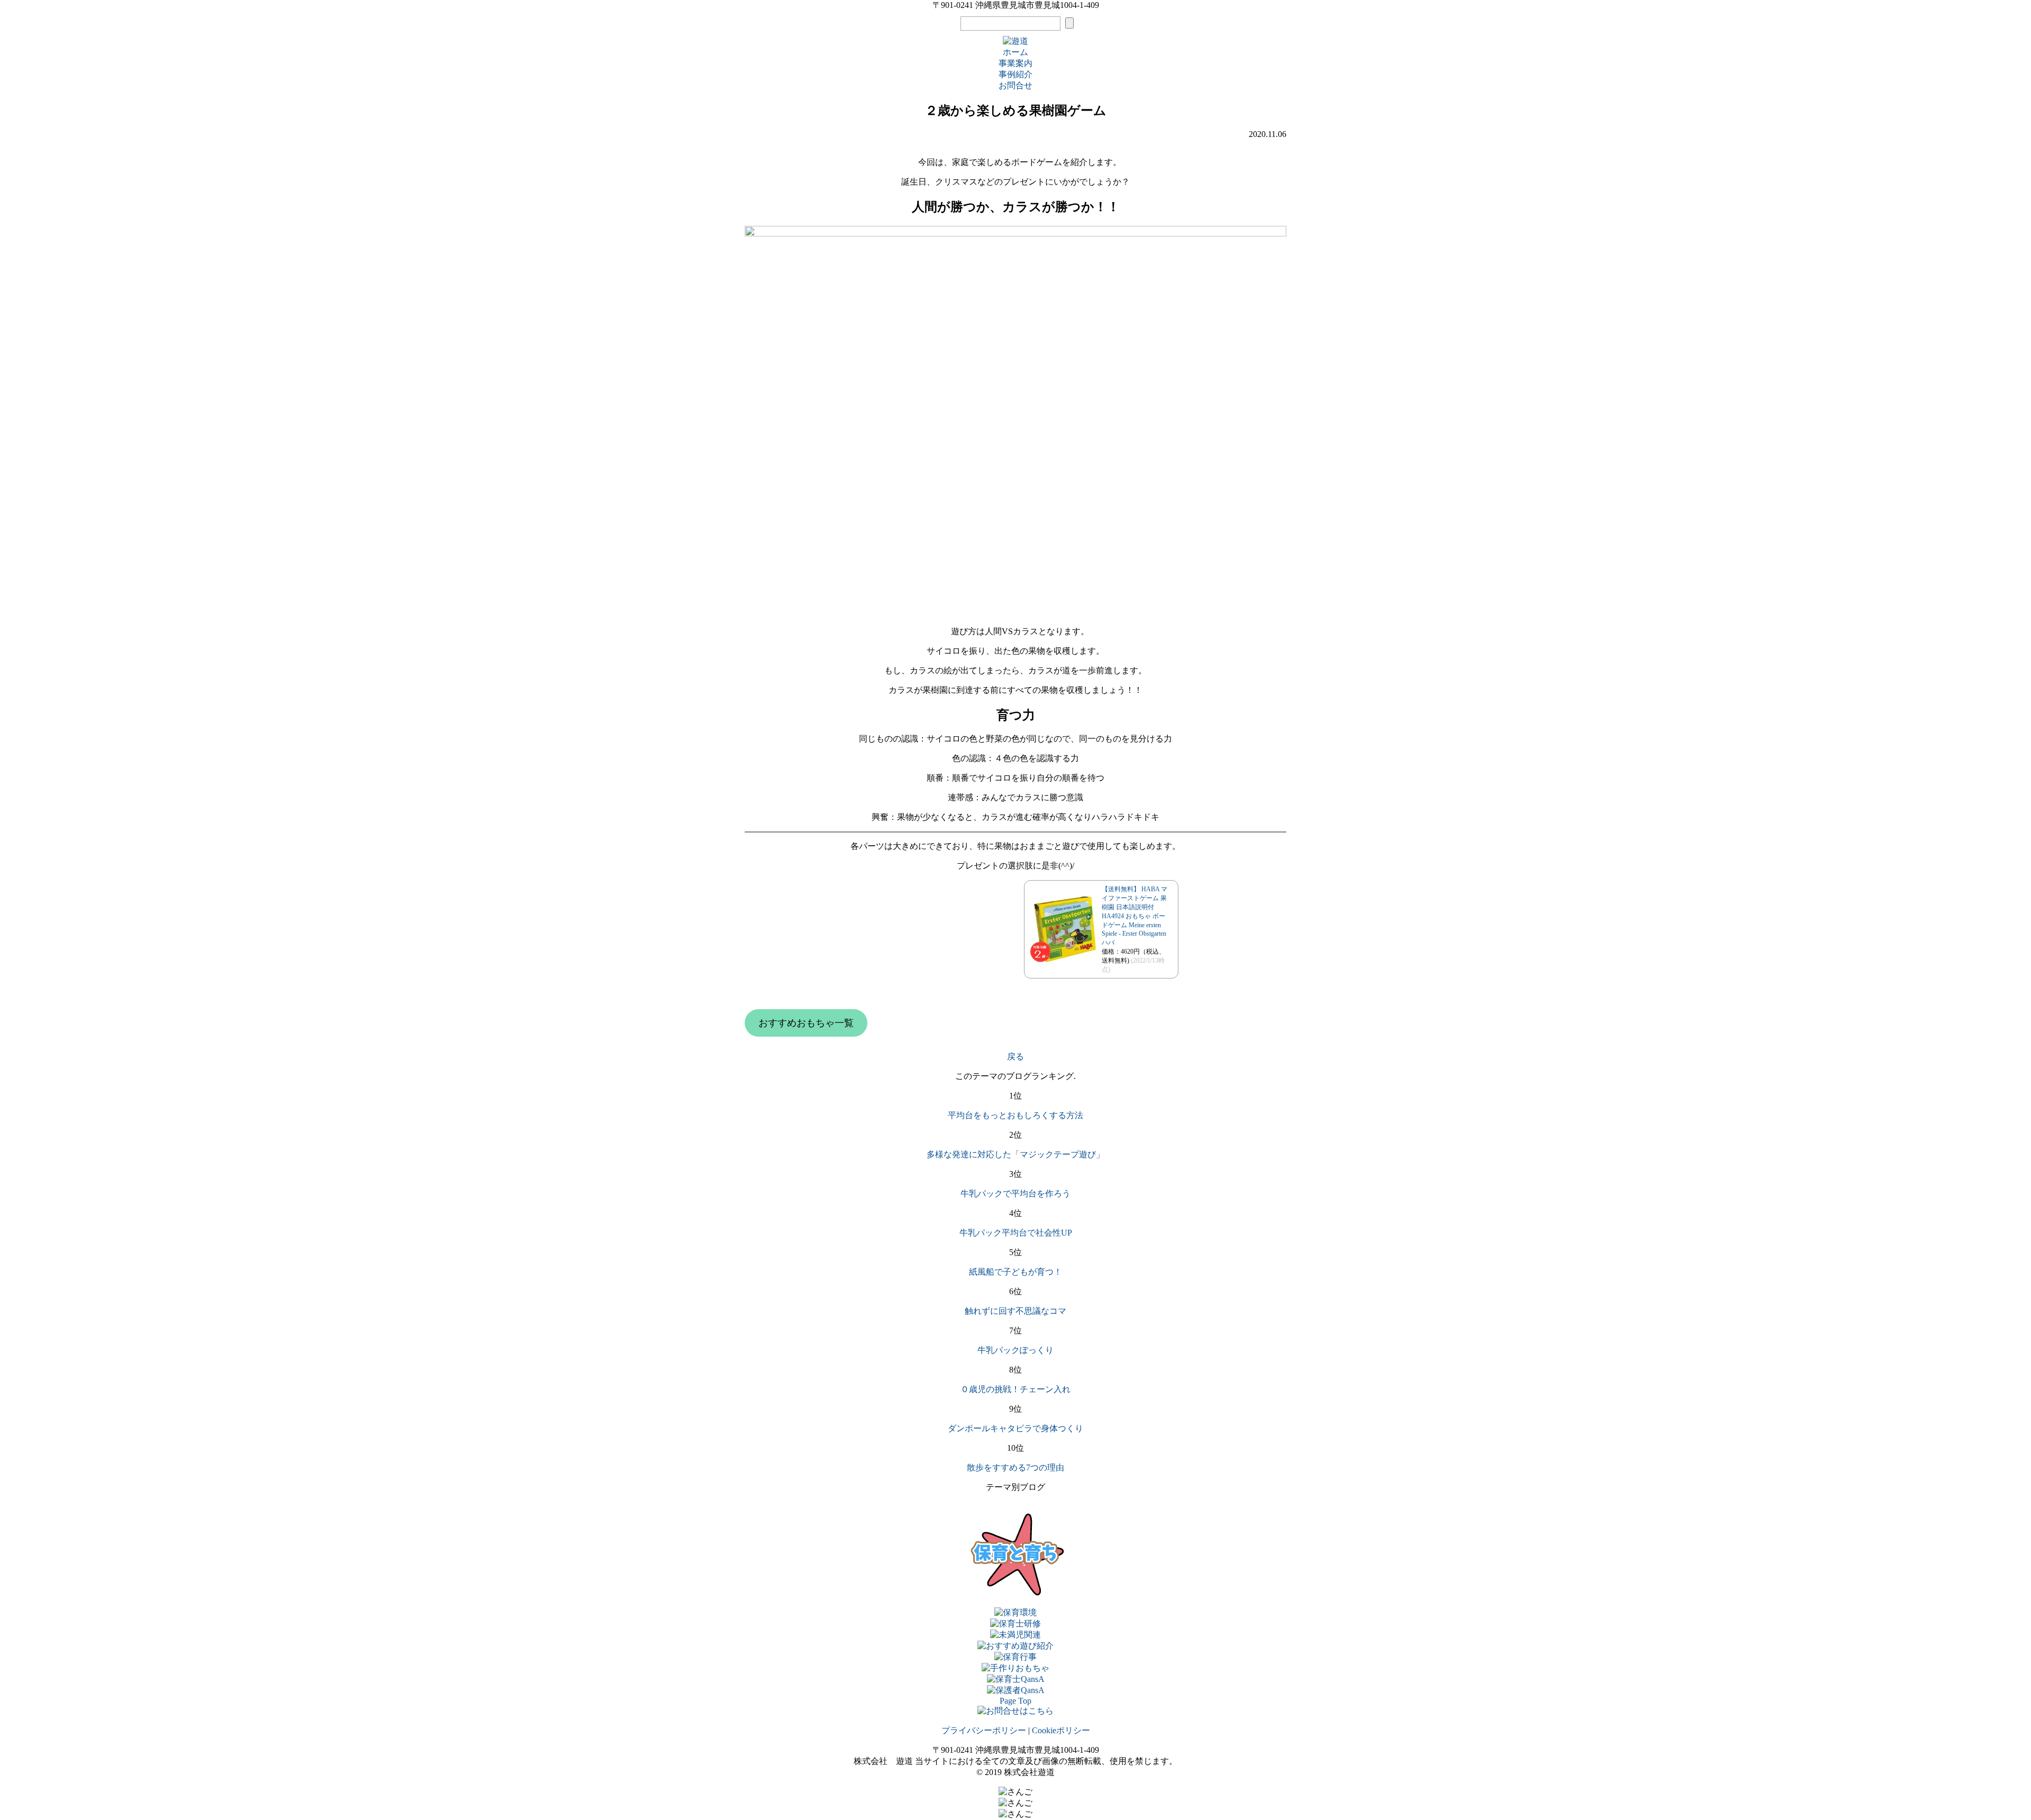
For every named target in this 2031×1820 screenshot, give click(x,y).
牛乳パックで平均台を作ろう (1015, 1193)
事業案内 (1015, 63)
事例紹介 (1015, 74)
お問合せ (1015, 85)
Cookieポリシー (1061, 1730)
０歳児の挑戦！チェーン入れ (1015, 1389)
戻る (1015, 1057)
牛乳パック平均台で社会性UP (1016, 1233)
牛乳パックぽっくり (1015, 1350)
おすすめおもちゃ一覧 (806, 1023)
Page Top (1015, 1701)
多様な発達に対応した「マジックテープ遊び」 (1015, 1154)
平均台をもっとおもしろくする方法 (1015, 1115)
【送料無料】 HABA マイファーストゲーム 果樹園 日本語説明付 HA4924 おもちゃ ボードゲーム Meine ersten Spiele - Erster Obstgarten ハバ (1135, 916)
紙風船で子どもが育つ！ (1015, 1272)
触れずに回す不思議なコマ (1015, 1311)
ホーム (1015, 52)
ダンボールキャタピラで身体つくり (1015, 1428)
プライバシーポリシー (984, 1730)
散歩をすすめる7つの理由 (1015, 1467)
